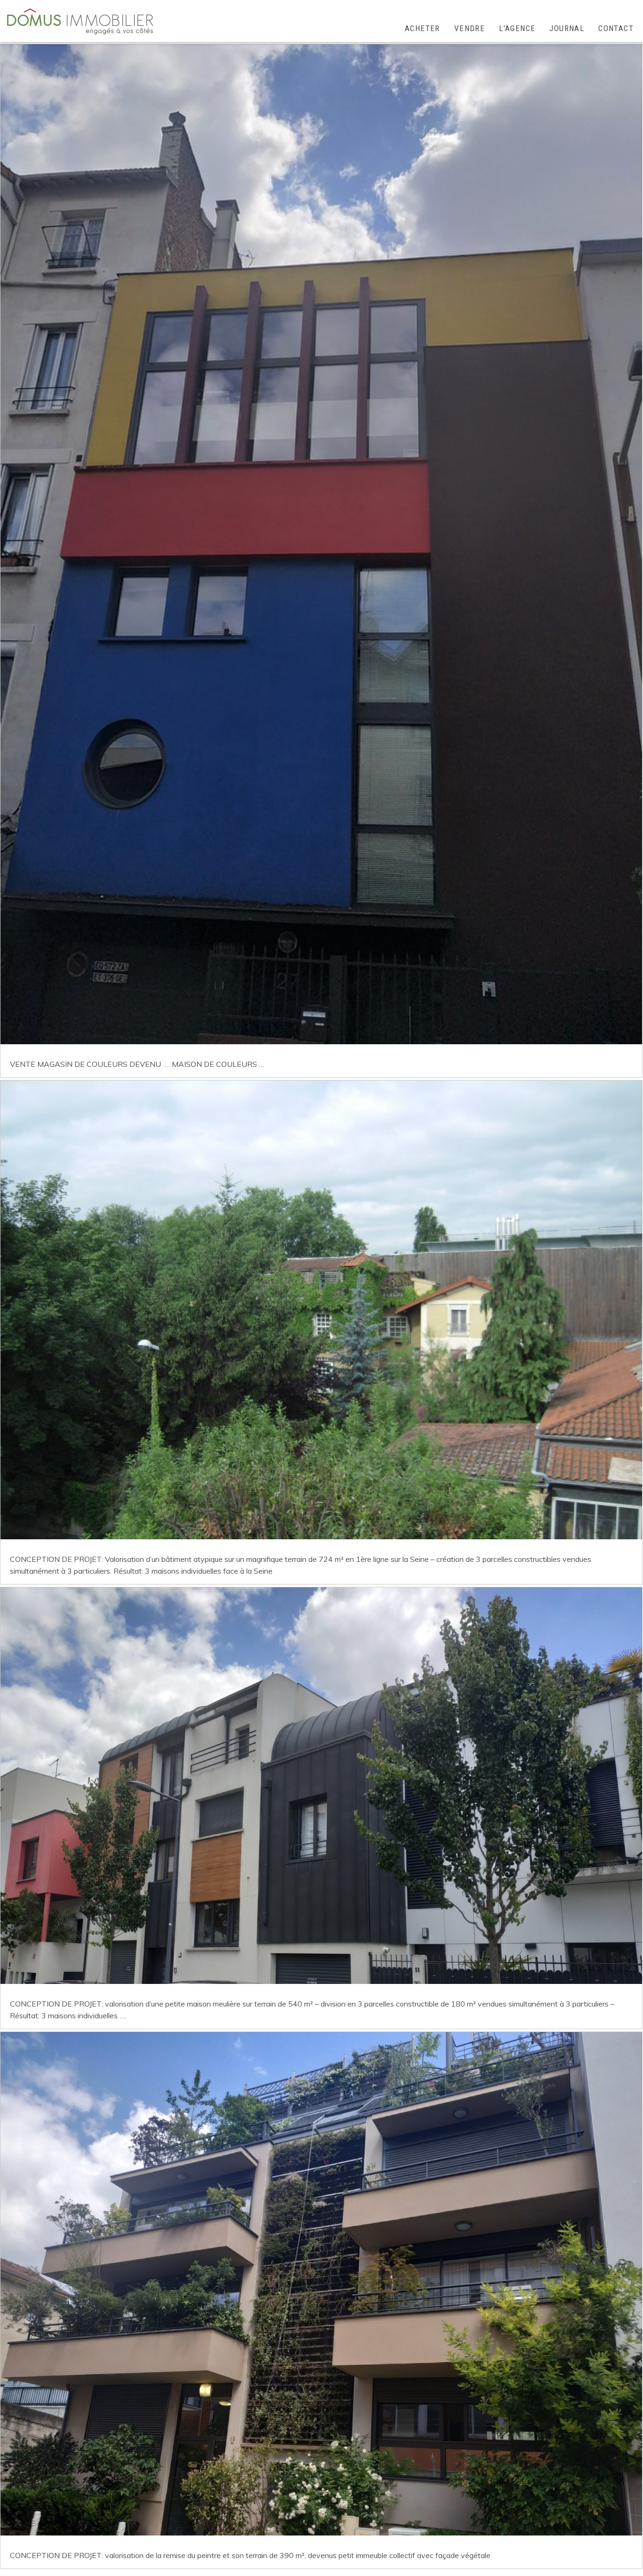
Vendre (470, 28)
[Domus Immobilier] (80, 21)
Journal (567, 28)
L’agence (517, 28)
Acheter (422, 28)
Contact (616, 28)
